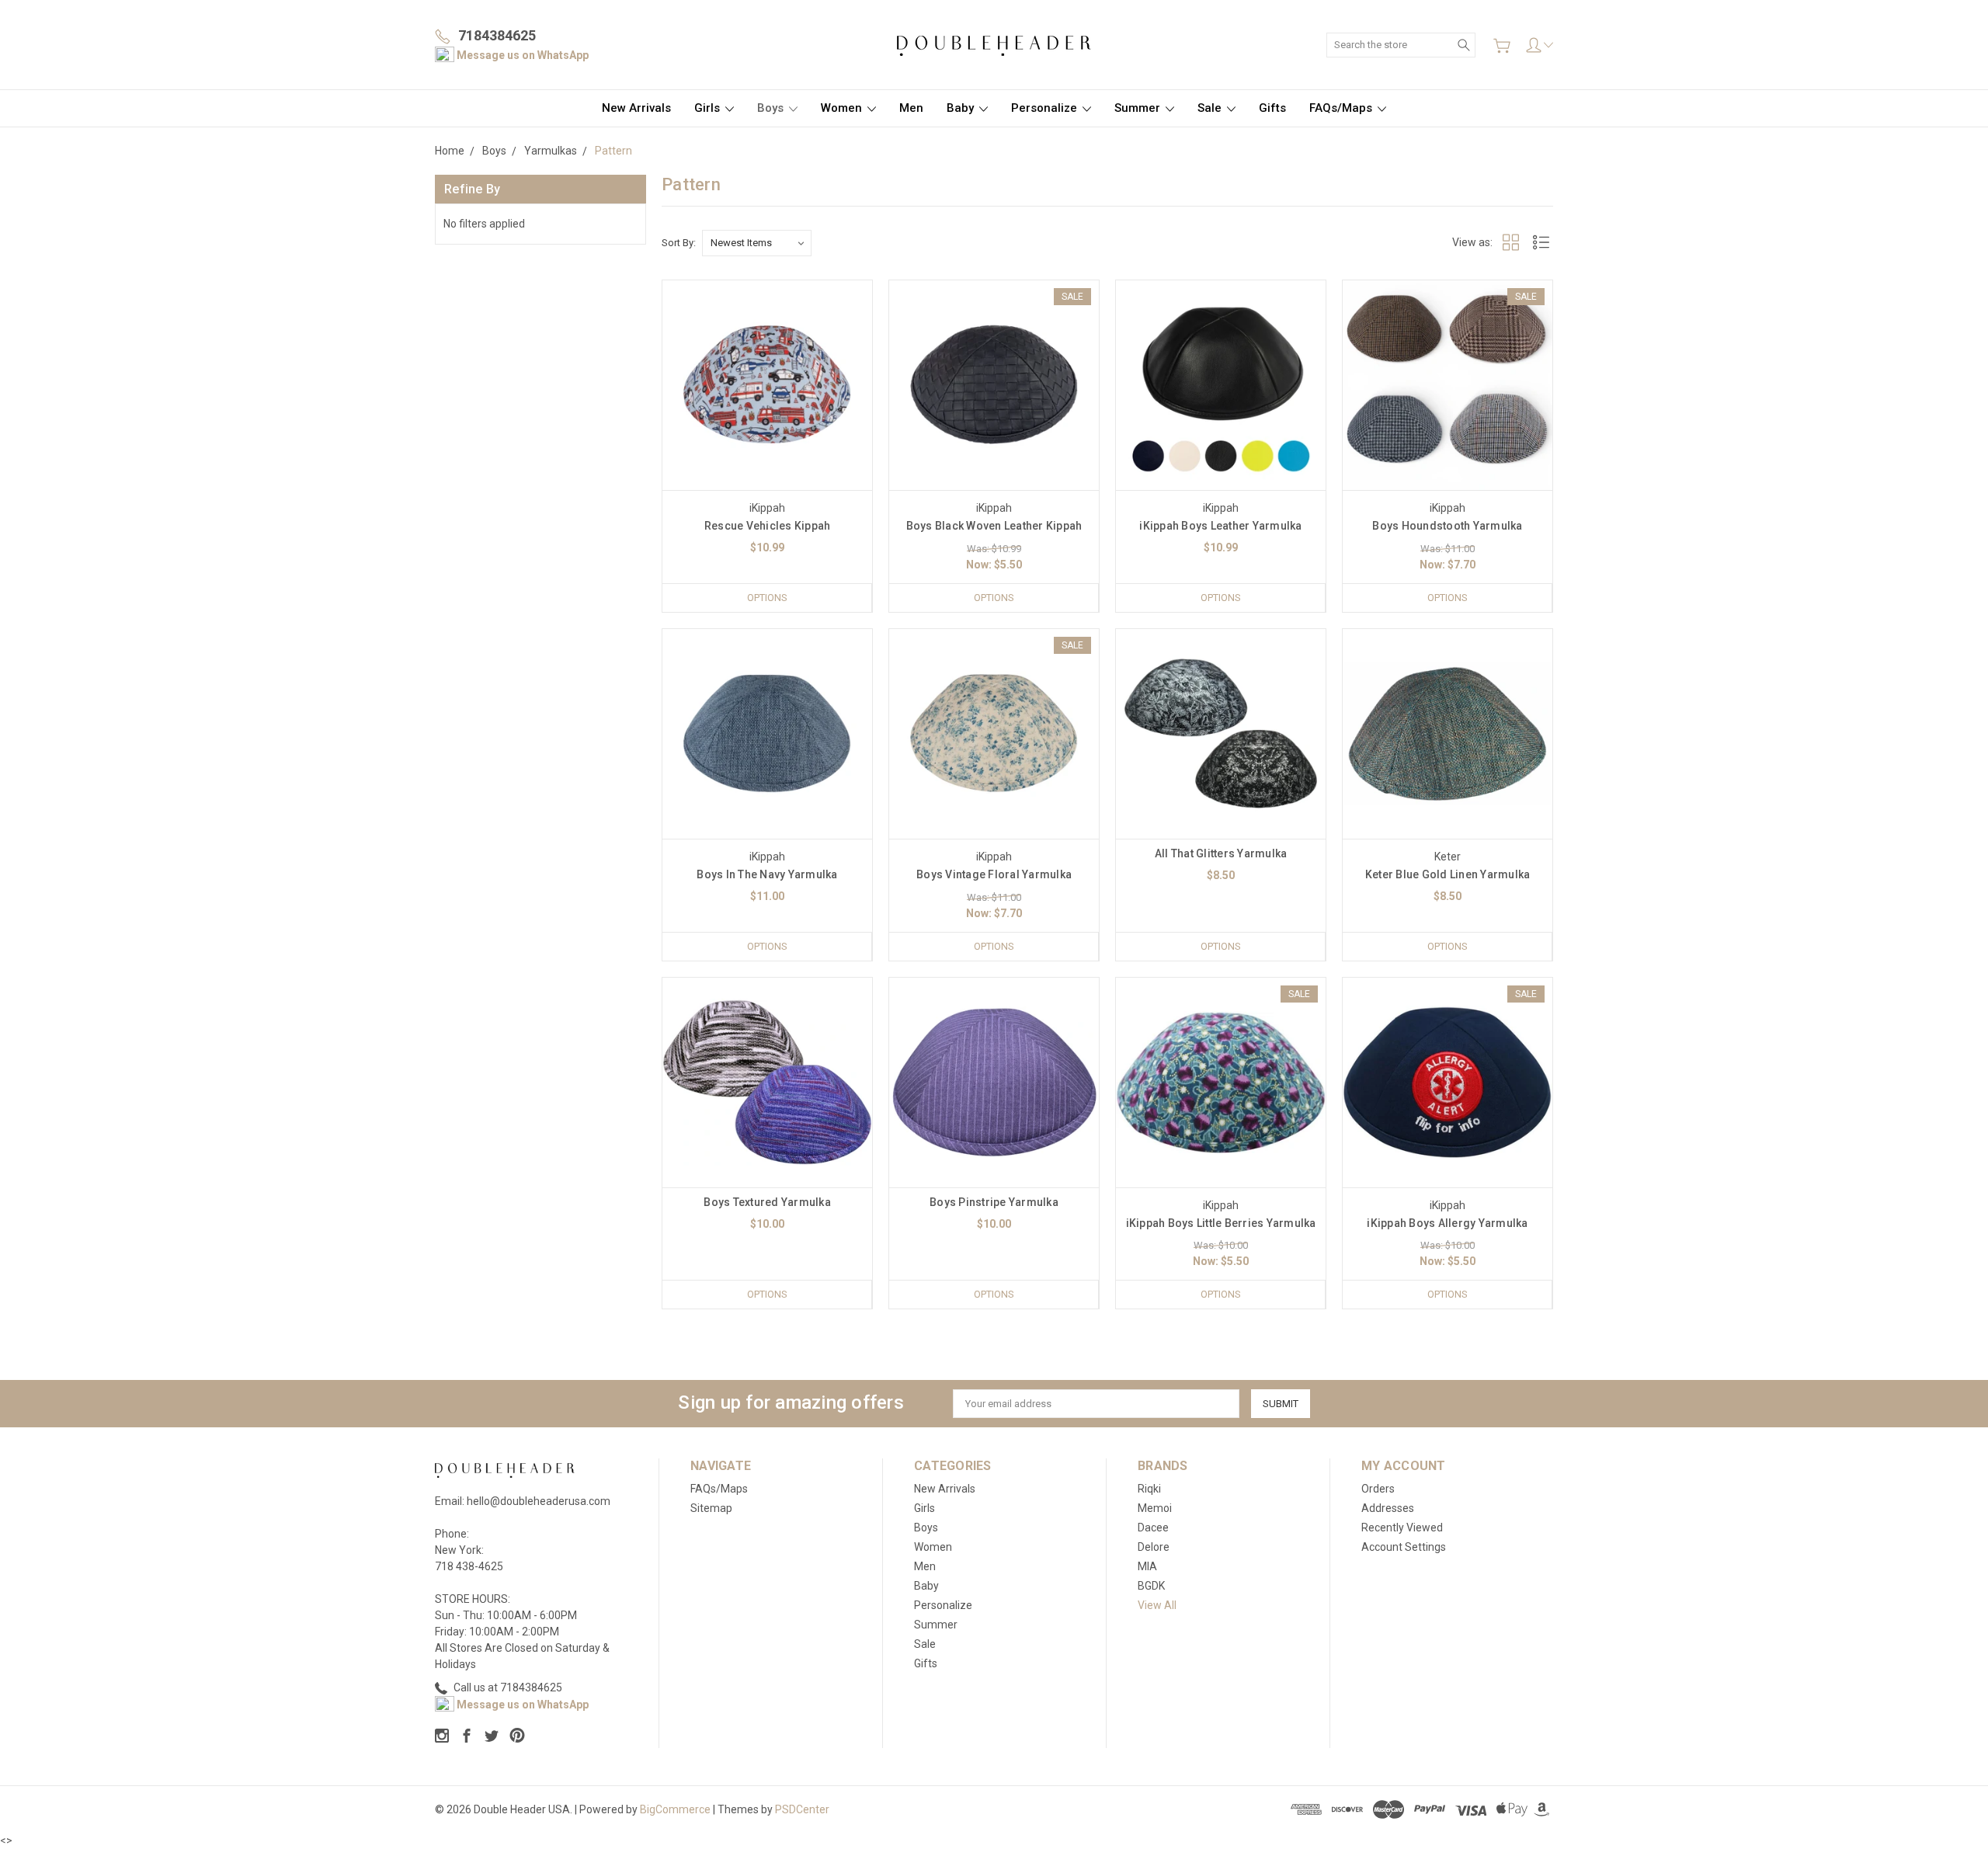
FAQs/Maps (1342, 108)
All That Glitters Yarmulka (1221, 853)
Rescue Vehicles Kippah (768, 526)
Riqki (1149, 1489)
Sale (1211, 108)
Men (911, 108)
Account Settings (1404, 1547)
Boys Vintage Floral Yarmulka (994, 874)
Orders (1378, 1489)
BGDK (1151, 1586)
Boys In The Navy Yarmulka (767, 874)
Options (767, 598)
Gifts (1272, 108)
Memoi (1155, 1508)
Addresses (1388, 1508)
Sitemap (711, 1508)
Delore (1154, 1547)
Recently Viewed (1402, 1528)
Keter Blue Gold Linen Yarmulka (1448, 874)
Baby (962, 108)
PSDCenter (802, 1809)
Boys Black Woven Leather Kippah (994, 526)
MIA (1147, 1566)
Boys (772, 108)
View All (1157, 1605)
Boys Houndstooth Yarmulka (1447, 526)
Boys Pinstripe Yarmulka (994, 1202)
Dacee (1153, 1528)
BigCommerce (675, 1809)
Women (843, 108)
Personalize (1046, 108)
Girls (709, 108)
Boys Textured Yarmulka (767, 1202)
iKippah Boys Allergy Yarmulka (1447, 1223)
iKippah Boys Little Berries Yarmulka (1221, 1223)
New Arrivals (636, 108)
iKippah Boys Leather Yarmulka (1220, 526)
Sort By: (679, 243)
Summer (1139, 108)
